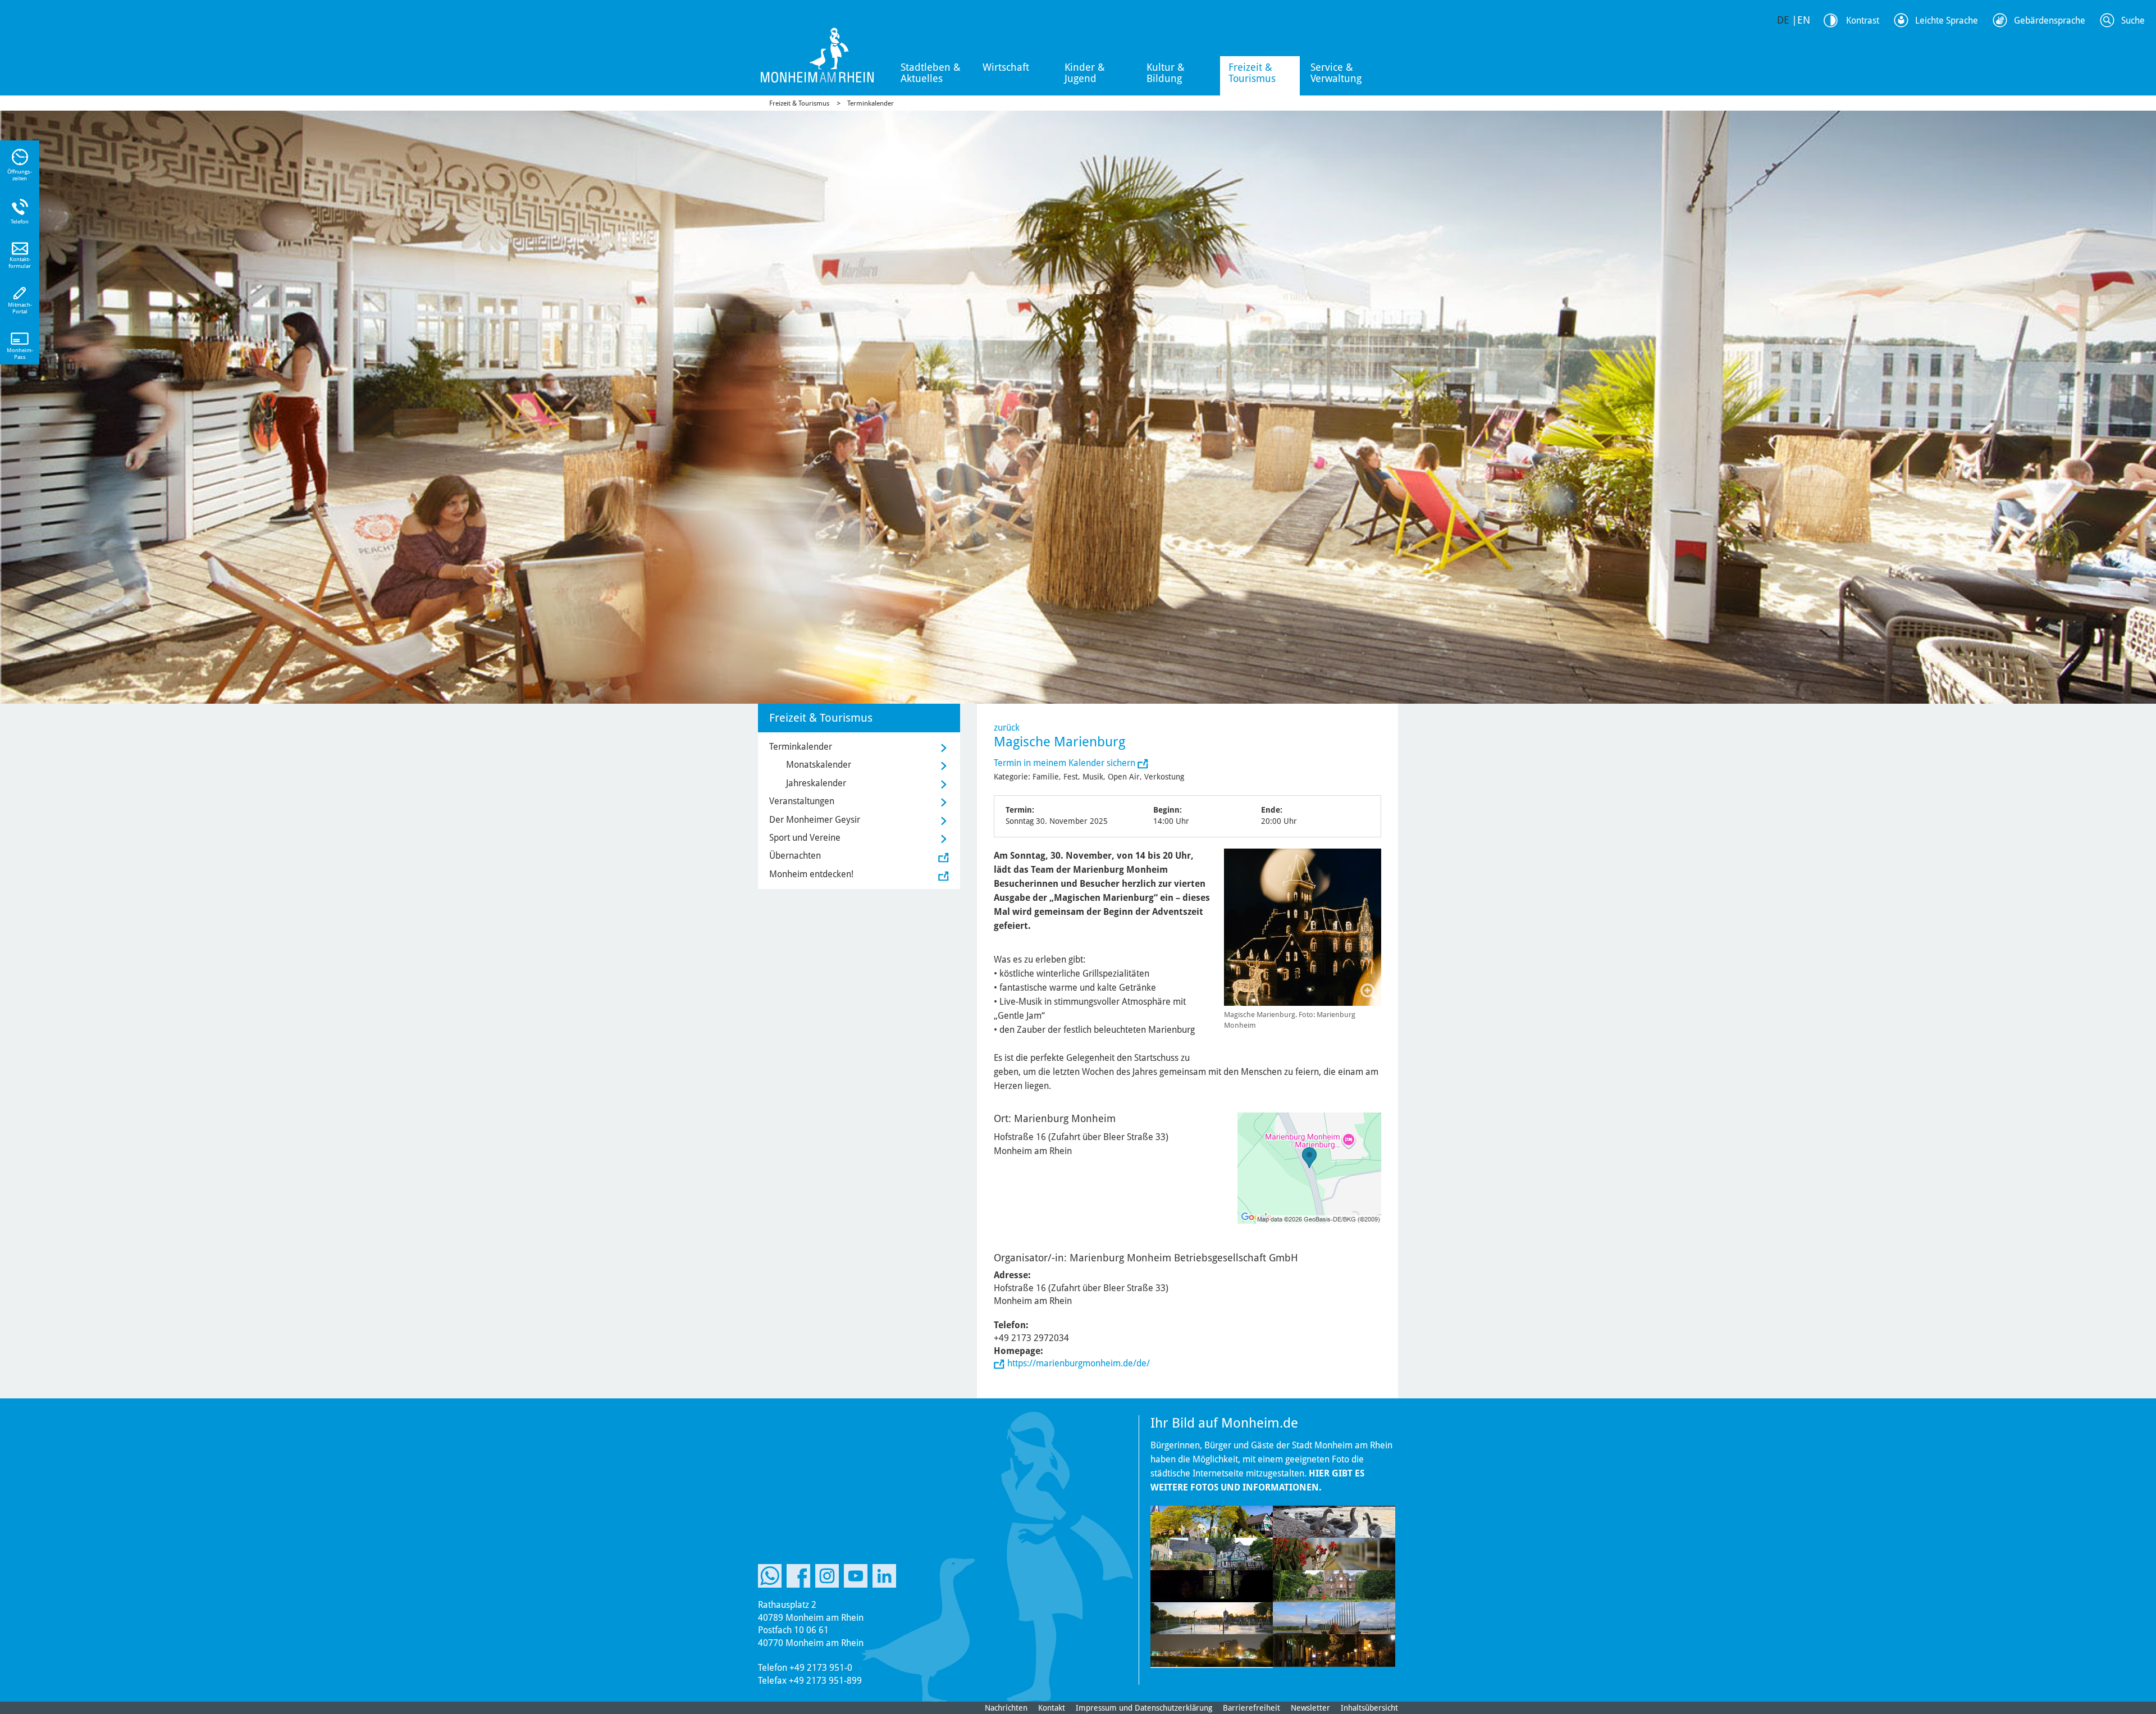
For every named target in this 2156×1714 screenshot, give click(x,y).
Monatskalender (819, 765)
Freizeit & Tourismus (1252, 73)
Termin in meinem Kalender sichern (1066, 763)
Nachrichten (1006, 1708)
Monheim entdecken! (811, 874)
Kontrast (1863, 20)
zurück (1007, 728)
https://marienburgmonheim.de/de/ (1079, 1363)
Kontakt (1052, 1708)
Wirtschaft (1006, 67)
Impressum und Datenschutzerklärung (1144, 1708)
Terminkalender (871, 103)
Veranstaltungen (802, 801)
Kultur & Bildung (1166, 73)
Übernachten (795, 856)
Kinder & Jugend (1085, 73)
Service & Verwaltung (1336, 73)
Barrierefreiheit (1251, 1708)
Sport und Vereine (805, 838)
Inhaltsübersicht (1369, 1708)
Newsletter (1310, 1708)
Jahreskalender (816, 783)
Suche (2133, 20)
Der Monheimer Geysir (815, 820)
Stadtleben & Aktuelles (931, 73)
